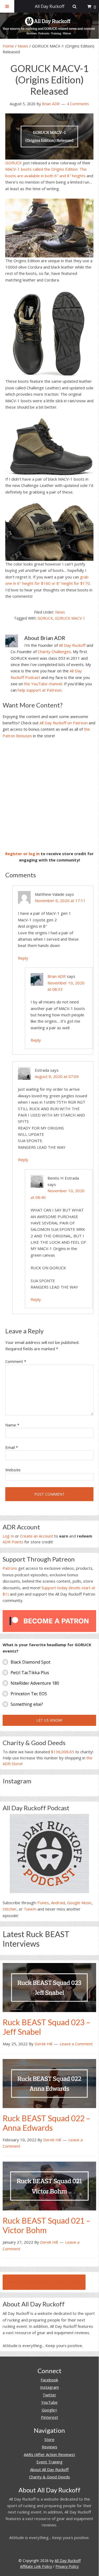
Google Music (79, 1903)
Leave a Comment (76, 2044)
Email (12, 1447)
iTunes (43, 1903)
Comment (16, 1361)
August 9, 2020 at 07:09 (57, 1076)
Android (58, 1903)
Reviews (49, 2447)
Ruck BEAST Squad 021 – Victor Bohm (46, 2225)
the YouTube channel (43, 684)
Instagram (49, 2387)
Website (13, 1470)
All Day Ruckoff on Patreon (64, 723)
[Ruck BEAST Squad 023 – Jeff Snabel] (49, 1987)
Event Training (49, 2462)
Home (8, 46)
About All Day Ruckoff (49, 2469)
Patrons (10, 1568)
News (23, 46)
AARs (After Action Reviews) (49, 2454)
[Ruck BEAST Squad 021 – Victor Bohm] (49, 2186)
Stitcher (10, 1909)
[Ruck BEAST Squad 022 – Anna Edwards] (49, 2083)
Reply (23, 958)
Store (49, 2439)
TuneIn (30, 1909)
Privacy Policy (67, 2566)
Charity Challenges (54, 652)
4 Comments (78, 104)
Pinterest (49, 2417)
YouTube (49, 2402)
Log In (8, 1536)
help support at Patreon (40, 690)
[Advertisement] (49, 795)
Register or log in (22, 854)
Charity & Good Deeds (49, 2477)
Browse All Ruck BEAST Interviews (44, 2282)
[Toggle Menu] (7, 6)
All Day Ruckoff (72, 645)
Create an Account (37, 1536)
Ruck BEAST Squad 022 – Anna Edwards (46, 2123)
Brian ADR (57, 976)
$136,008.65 (63, 1752)
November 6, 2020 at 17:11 (60, 901)
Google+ (49, 2410)
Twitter (49, 2395)
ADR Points (13, 1542)
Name (12, 1425)
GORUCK (14, 163)
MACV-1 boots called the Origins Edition (41, 169)
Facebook (49, 2380)
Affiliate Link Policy (36, 2566)
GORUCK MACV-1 (70, 618)
